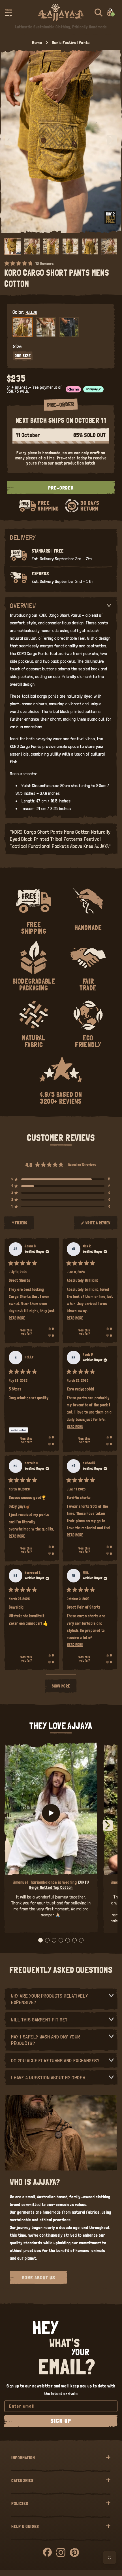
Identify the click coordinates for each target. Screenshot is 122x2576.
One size (23, 356)
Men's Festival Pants (71, 42)
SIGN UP (61, 2421)
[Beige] (46, 327)
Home (37, 42)
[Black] (69, 327)
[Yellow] (23, 327)
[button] (8, 12)
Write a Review (98, 1225)
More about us (38, 2277)
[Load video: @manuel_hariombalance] (51, 1813)
